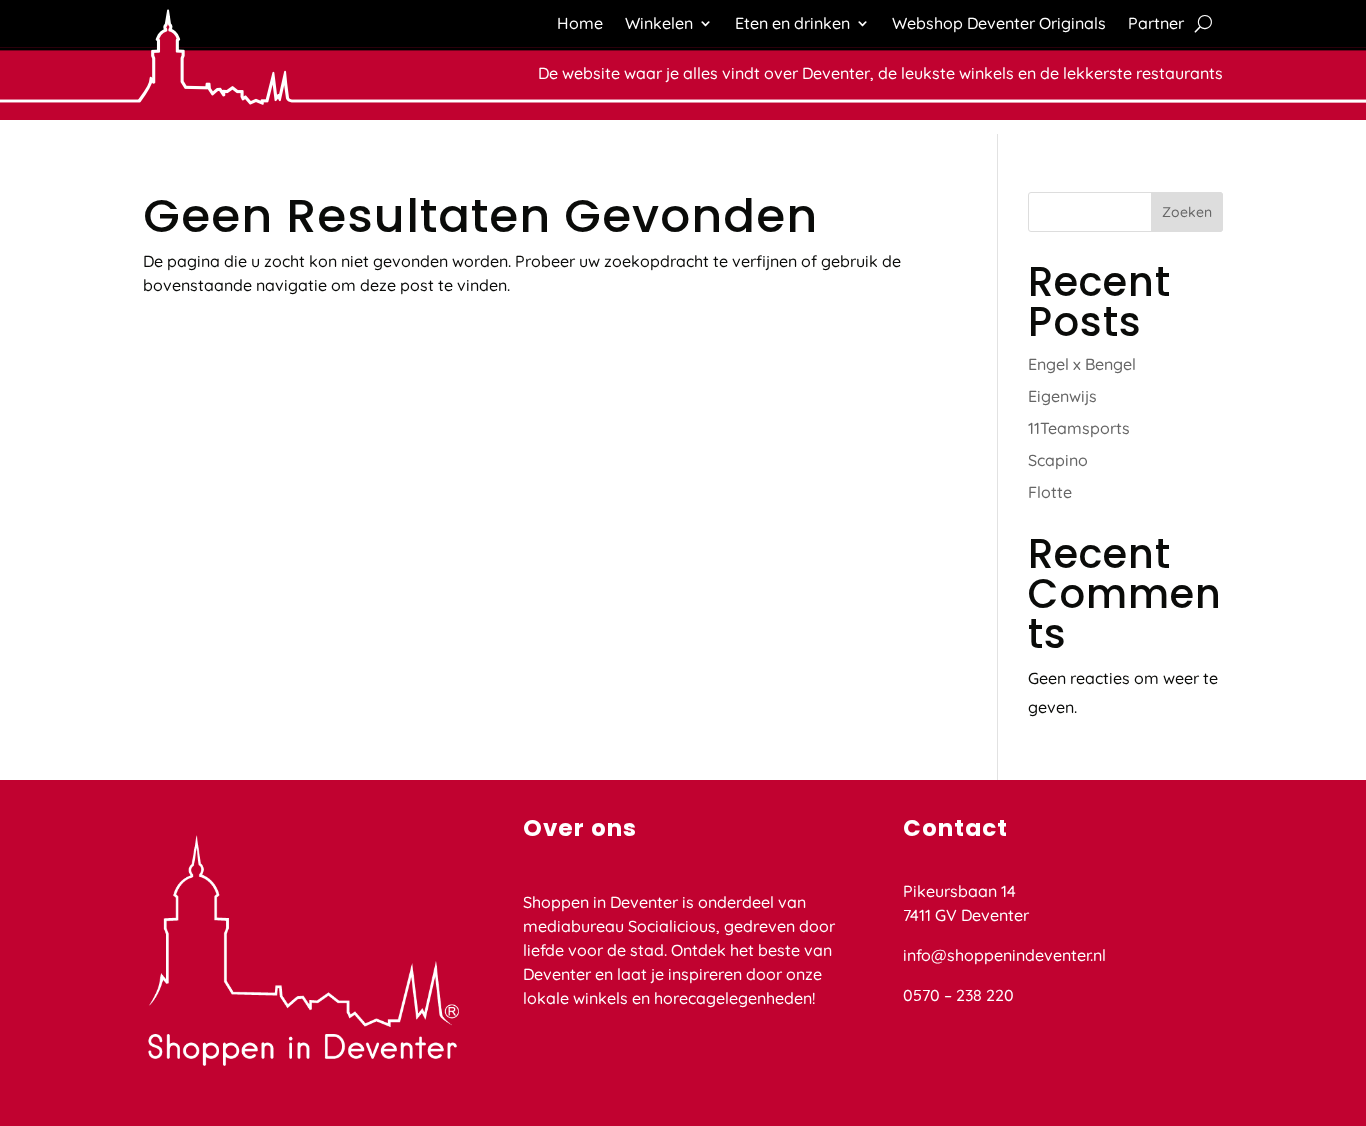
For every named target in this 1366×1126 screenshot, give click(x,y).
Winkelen (659, 24)
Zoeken (1187, 212)
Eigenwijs (1062, 396)
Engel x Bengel (1082, 364)
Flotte (1050, 492)
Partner (1156, 24)
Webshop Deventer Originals (999, 24)
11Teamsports (1079, 428)
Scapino (1058, 460)
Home (580, 24)
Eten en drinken (792, 24)
